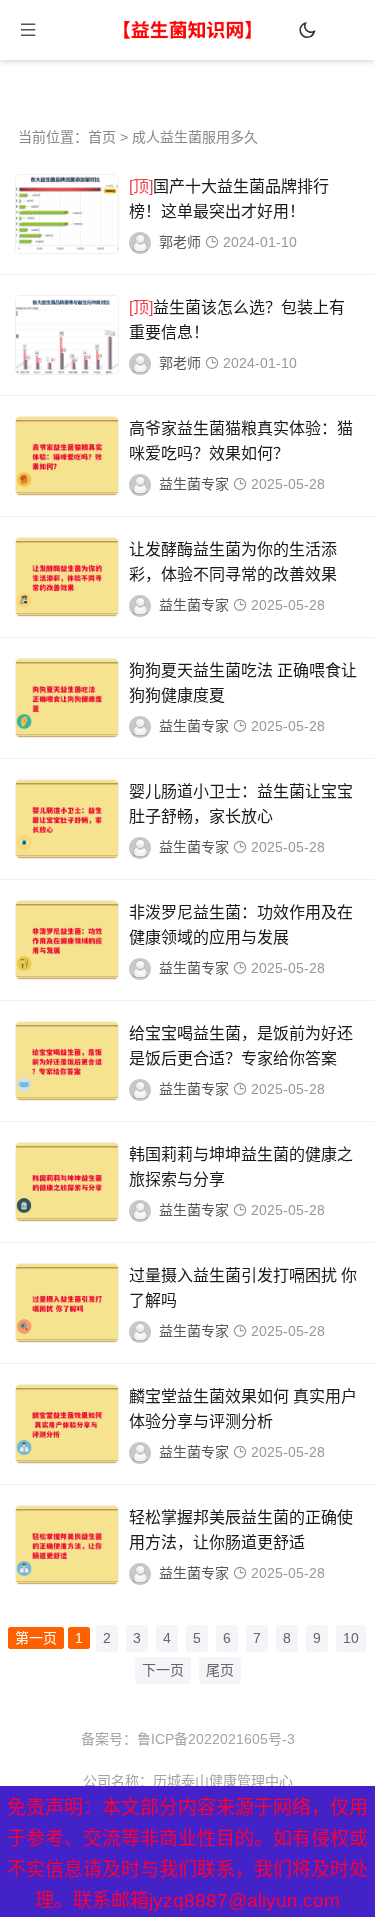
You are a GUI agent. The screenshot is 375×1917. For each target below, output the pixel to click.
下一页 (163, 1670)
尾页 (220, 1670)
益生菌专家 (194, 484)
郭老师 (180, 242)
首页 (102, 137)
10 (351, 1638)
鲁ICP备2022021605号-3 (216, 1739)
